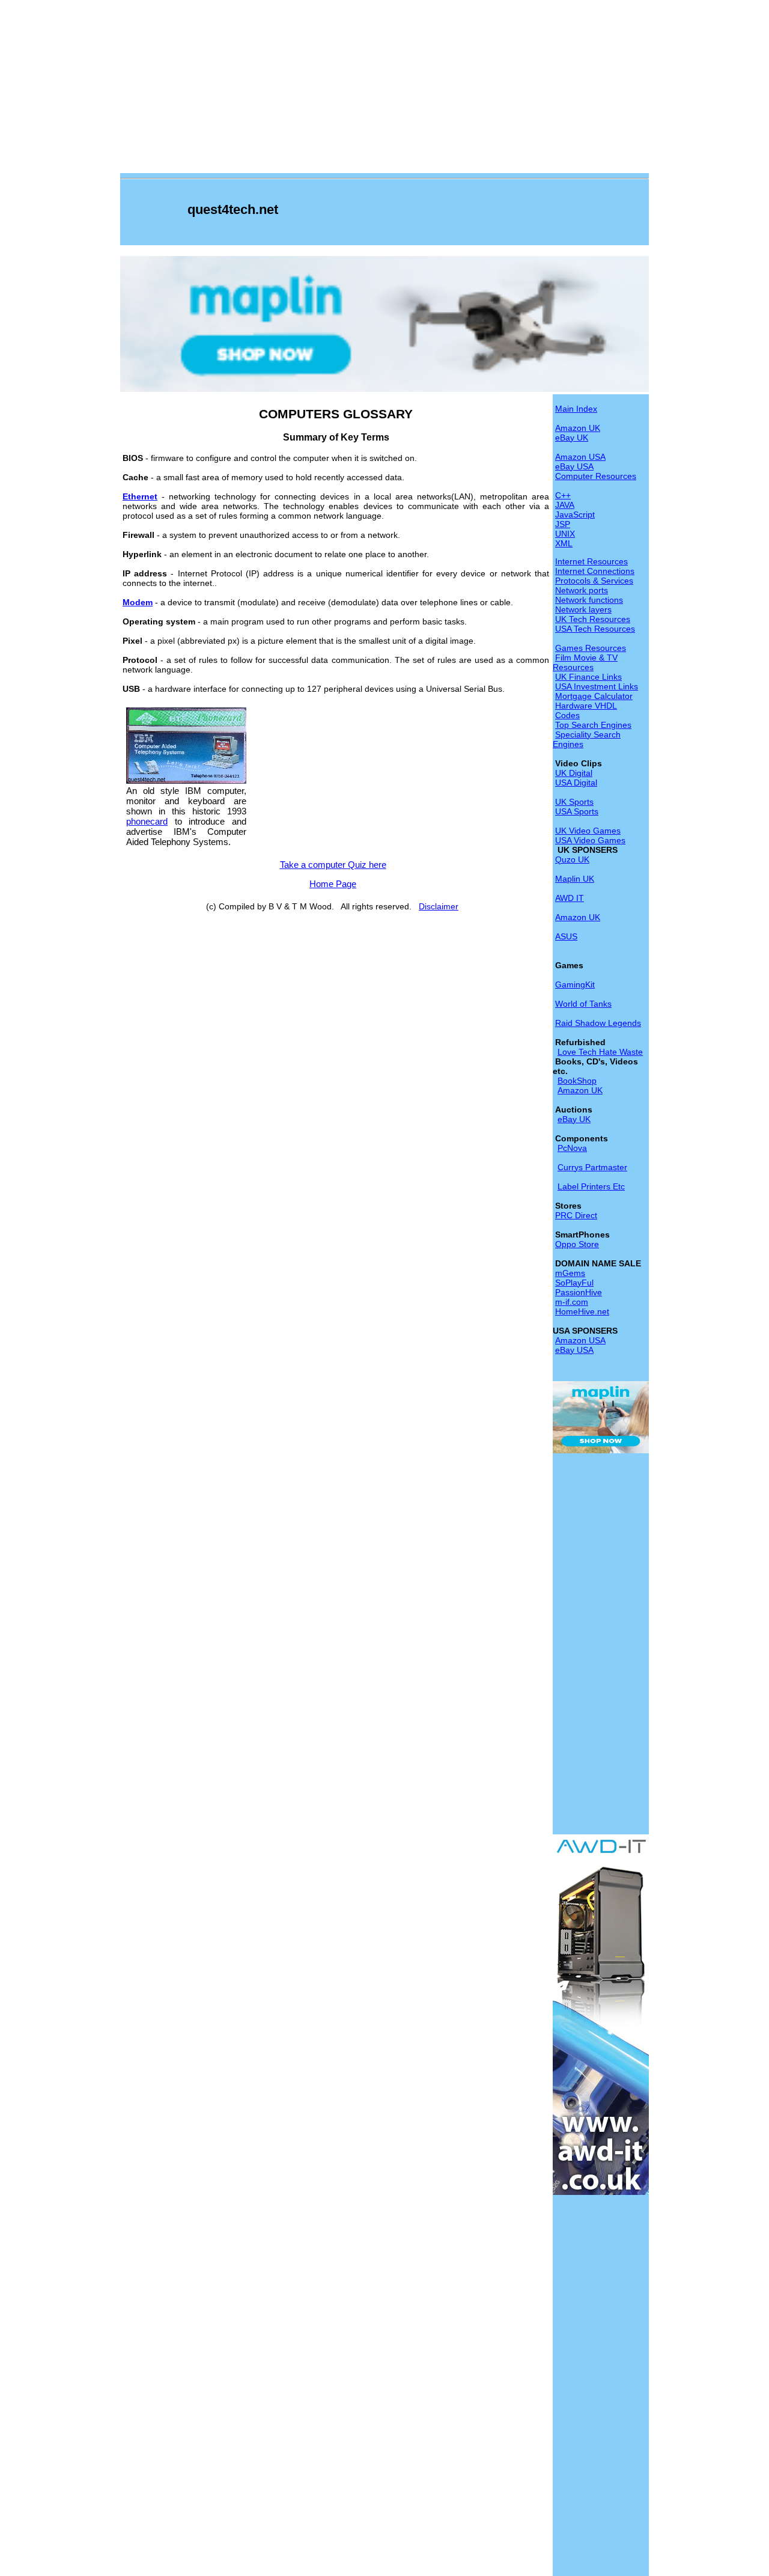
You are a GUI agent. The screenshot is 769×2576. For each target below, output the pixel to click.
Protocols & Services (594, 581)
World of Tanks (583, 1004)
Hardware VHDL (586, 706)
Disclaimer (439, 906)
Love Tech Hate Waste (600, 1052)
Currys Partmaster (592, 1167)
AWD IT (570, 898)
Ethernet (140, 496)
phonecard (147, 821)
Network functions (589, 600)
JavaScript (575, 514)
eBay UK (572, 438)
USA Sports (577, 811)
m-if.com (572, 1302)
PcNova (572, 1148)
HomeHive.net (582, 1311)
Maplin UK (575, 879)
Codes (567, 715)
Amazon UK (578, 428)
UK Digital (574, 773)
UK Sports (574, 802)
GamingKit (575, 984)
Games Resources (591, 648)
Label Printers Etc (591, 1186)
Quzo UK (572, 859)
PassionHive (579, 1292)
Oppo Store (577, 1244)
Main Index (576, 409)
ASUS (566, 936)
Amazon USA (580, 457)
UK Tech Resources (593, 619)
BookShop (577, 1081)
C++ (563, 495)
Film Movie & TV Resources (585, 662)
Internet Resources (591, 561)
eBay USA (574, 466)
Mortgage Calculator (594, 696)
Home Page (333, 884)
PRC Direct (576, 1215)
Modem (138, 602)
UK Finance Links (588, 677)
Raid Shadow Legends (598, 1023)
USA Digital (576, 783)
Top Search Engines (593, 725)
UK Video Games (588, 831)
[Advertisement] (384, 89)
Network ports (582, 590)
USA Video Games (590, 840)
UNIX (565, 534)
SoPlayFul (574, 1283)
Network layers (583, 609)
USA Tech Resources (595, 629)
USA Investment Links (597, 686)
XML (564, 543)
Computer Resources (596, 476)
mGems (570, 1273)
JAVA (565, 505)
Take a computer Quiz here (333, 865)
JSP (563, 524)
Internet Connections (595, 571)
